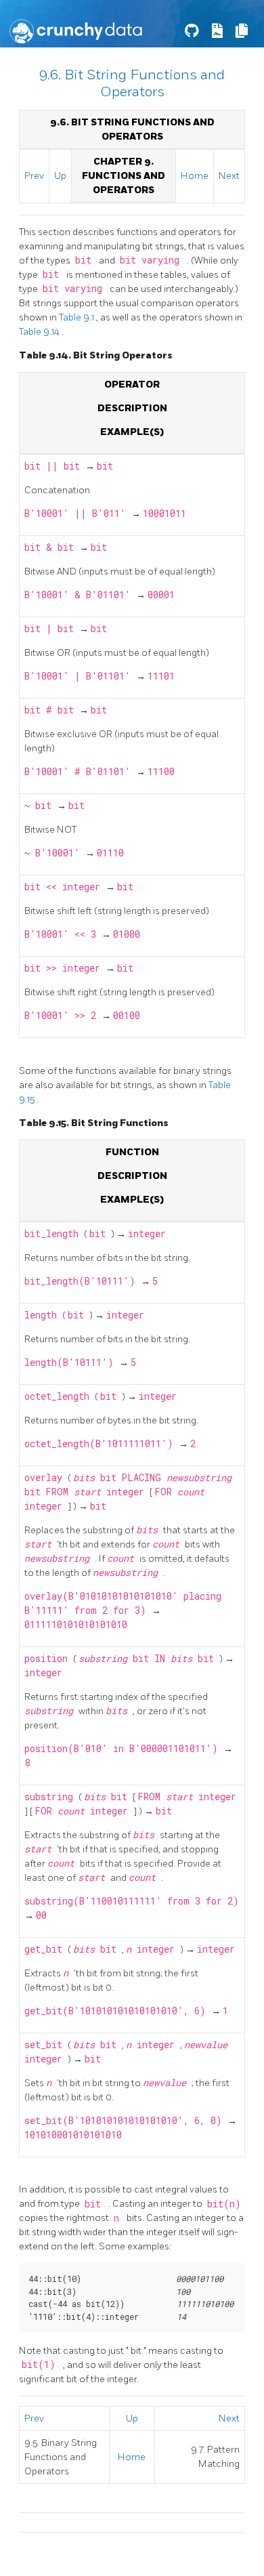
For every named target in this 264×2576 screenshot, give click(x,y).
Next (229, 176)
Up (60, 176)
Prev (34, 176)
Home (195, 176)
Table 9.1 (78, 317)
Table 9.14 (40, 332)
